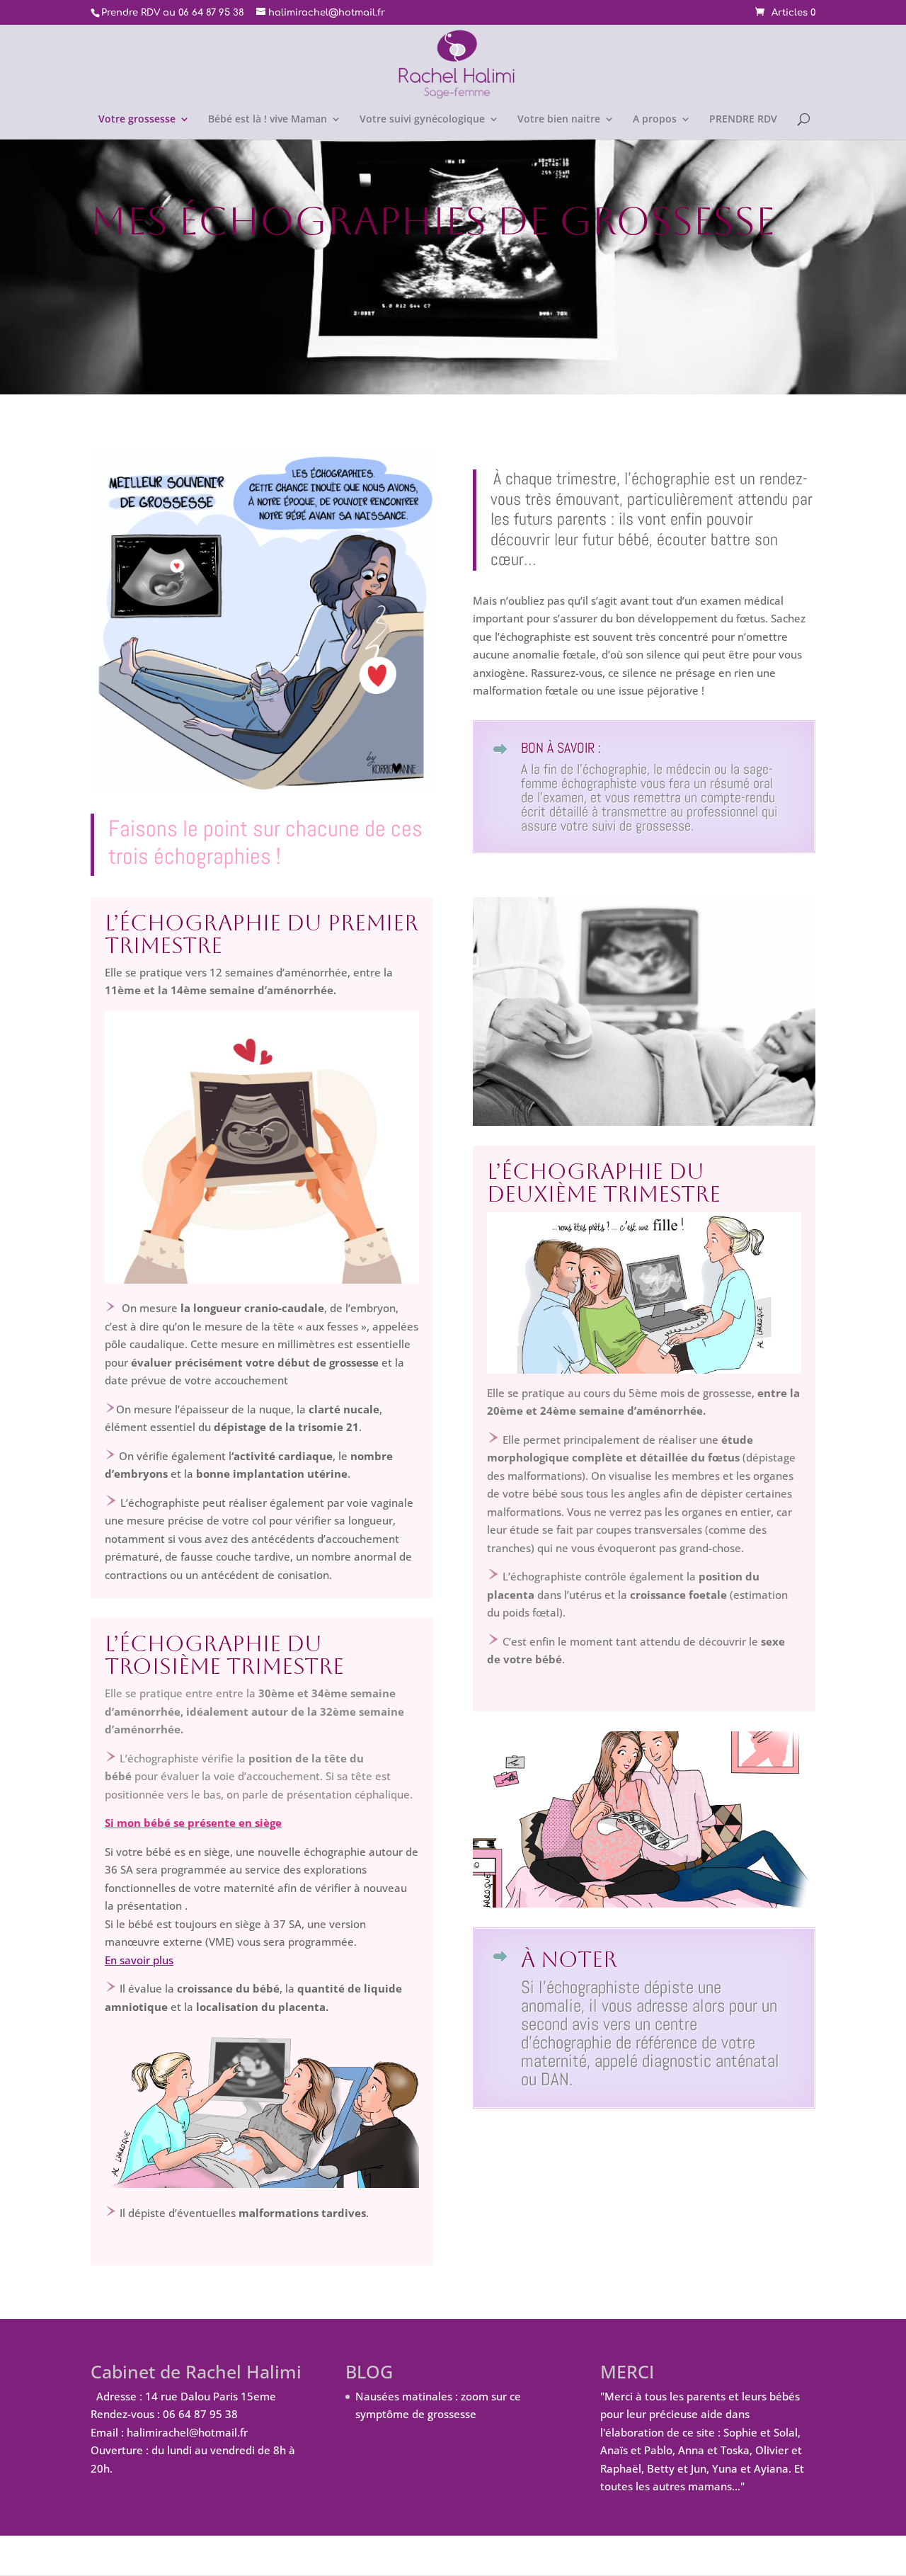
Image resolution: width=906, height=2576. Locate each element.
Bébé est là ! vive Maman (268, 120)
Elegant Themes (185, 2555)
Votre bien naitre (559, 120)
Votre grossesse (137, 120)
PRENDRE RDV (743, 120)
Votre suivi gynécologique (422, 120)
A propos (655, 120)
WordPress (333, 2555)
